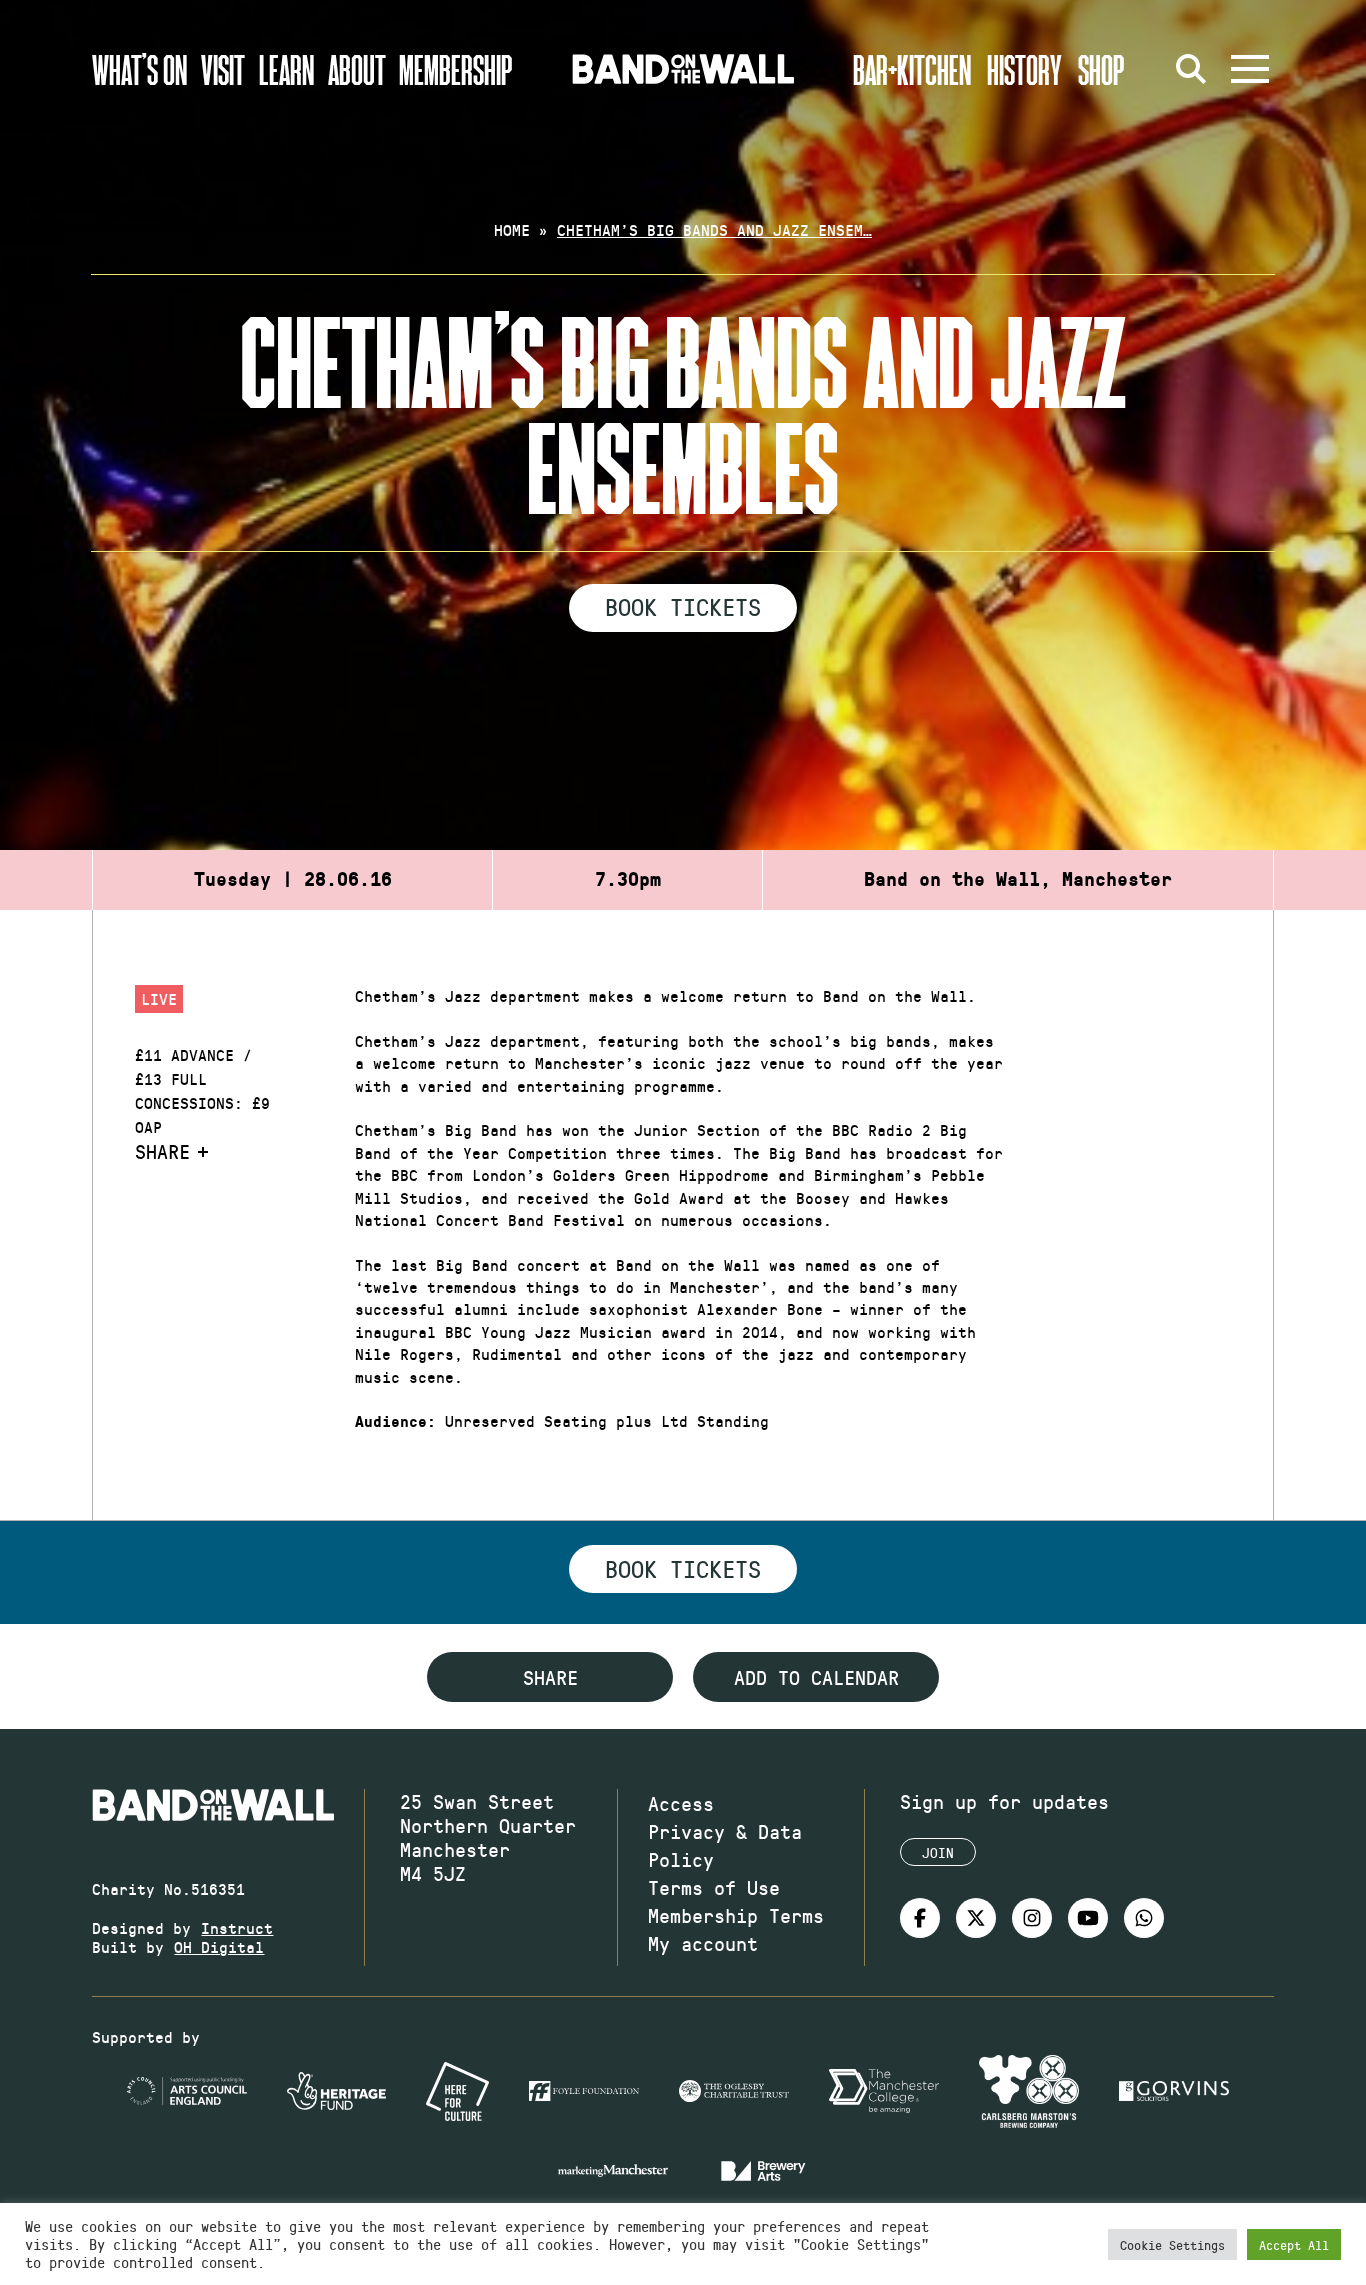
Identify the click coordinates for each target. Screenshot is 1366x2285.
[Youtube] (1088, 1918)
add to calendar (816, 1677)
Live (159, 998)
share (550, 1677)
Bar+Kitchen (912, 69)
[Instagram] (1032, 1918)
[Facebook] (920, 1918)
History (1024, 69)
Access (681, 1803)
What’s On (139, 69)
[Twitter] (976, 1918)
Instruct (237, 1927)
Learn (286, 69)
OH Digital (219, 1946)
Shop (1101, 69)
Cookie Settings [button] (1172, 2244)
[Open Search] (1192, 69)
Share (162, 1151)
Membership (456, 69)
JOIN (938, 1852)
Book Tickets (683, 606)
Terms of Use (714, 1887)
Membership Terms (736, 1915)
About (357, 69)
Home (512, 229)
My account (703, 1943)
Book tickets (683, 1568)
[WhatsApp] (1144, 1918)
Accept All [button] (1294, 2244)
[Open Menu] (1250, 69)
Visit (223, 69)
